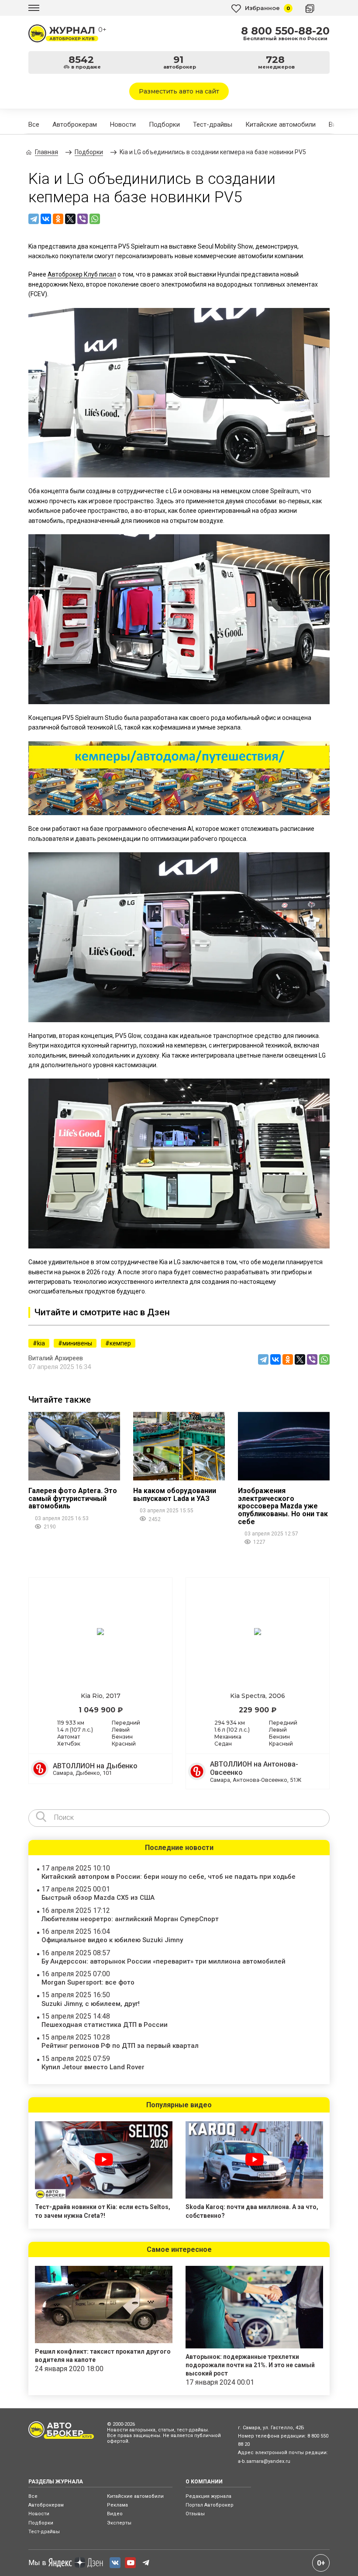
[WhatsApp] (95, 219)
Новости (123, 124)
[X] (70, 219)
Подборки (164, 124)
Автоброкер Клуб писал (82, 274)
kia (41, 1343)
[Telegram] (34, 219)
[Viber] (83, 219)
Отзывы (195, 2514)
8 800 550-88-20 (285, 31)
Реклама (117, 2505)
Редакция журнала (208, 2496)
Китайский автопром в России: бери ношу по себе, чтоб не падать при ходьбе (169, 1877)
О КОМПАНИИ (204, 2482)
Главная (46, 152)
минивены (77, 1343)
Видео (115, 2514)
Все (34, 124)
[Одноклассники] (58, 219)
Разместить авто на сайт (179, 91)
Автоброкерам (75, 124)
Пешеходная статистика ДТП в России (105, 2025)
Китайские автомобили (281, 124)
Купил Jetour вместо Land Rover (93, 2067)
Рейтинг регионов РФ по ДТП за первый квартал (120, 2046)
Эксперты (119, 2523)
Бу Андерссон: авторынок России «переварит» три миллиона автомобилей (164, 1961)
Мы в (37, 2563)
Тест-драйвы (213, 124)
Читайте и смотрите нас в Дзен (102, 1312)
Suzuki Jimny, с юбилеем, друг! (91, 2004)
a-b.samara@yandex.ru (264, 2461)
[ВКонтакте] (46, 219)
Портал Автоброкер (210, 2505)
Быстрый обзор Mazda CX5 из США (98, 1898)
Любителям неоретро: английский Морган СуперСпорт (130, 1919)
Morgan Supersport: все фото (88, 1982)
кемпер (120, 1343)
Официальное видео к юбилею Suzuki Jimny (112, 1940)
